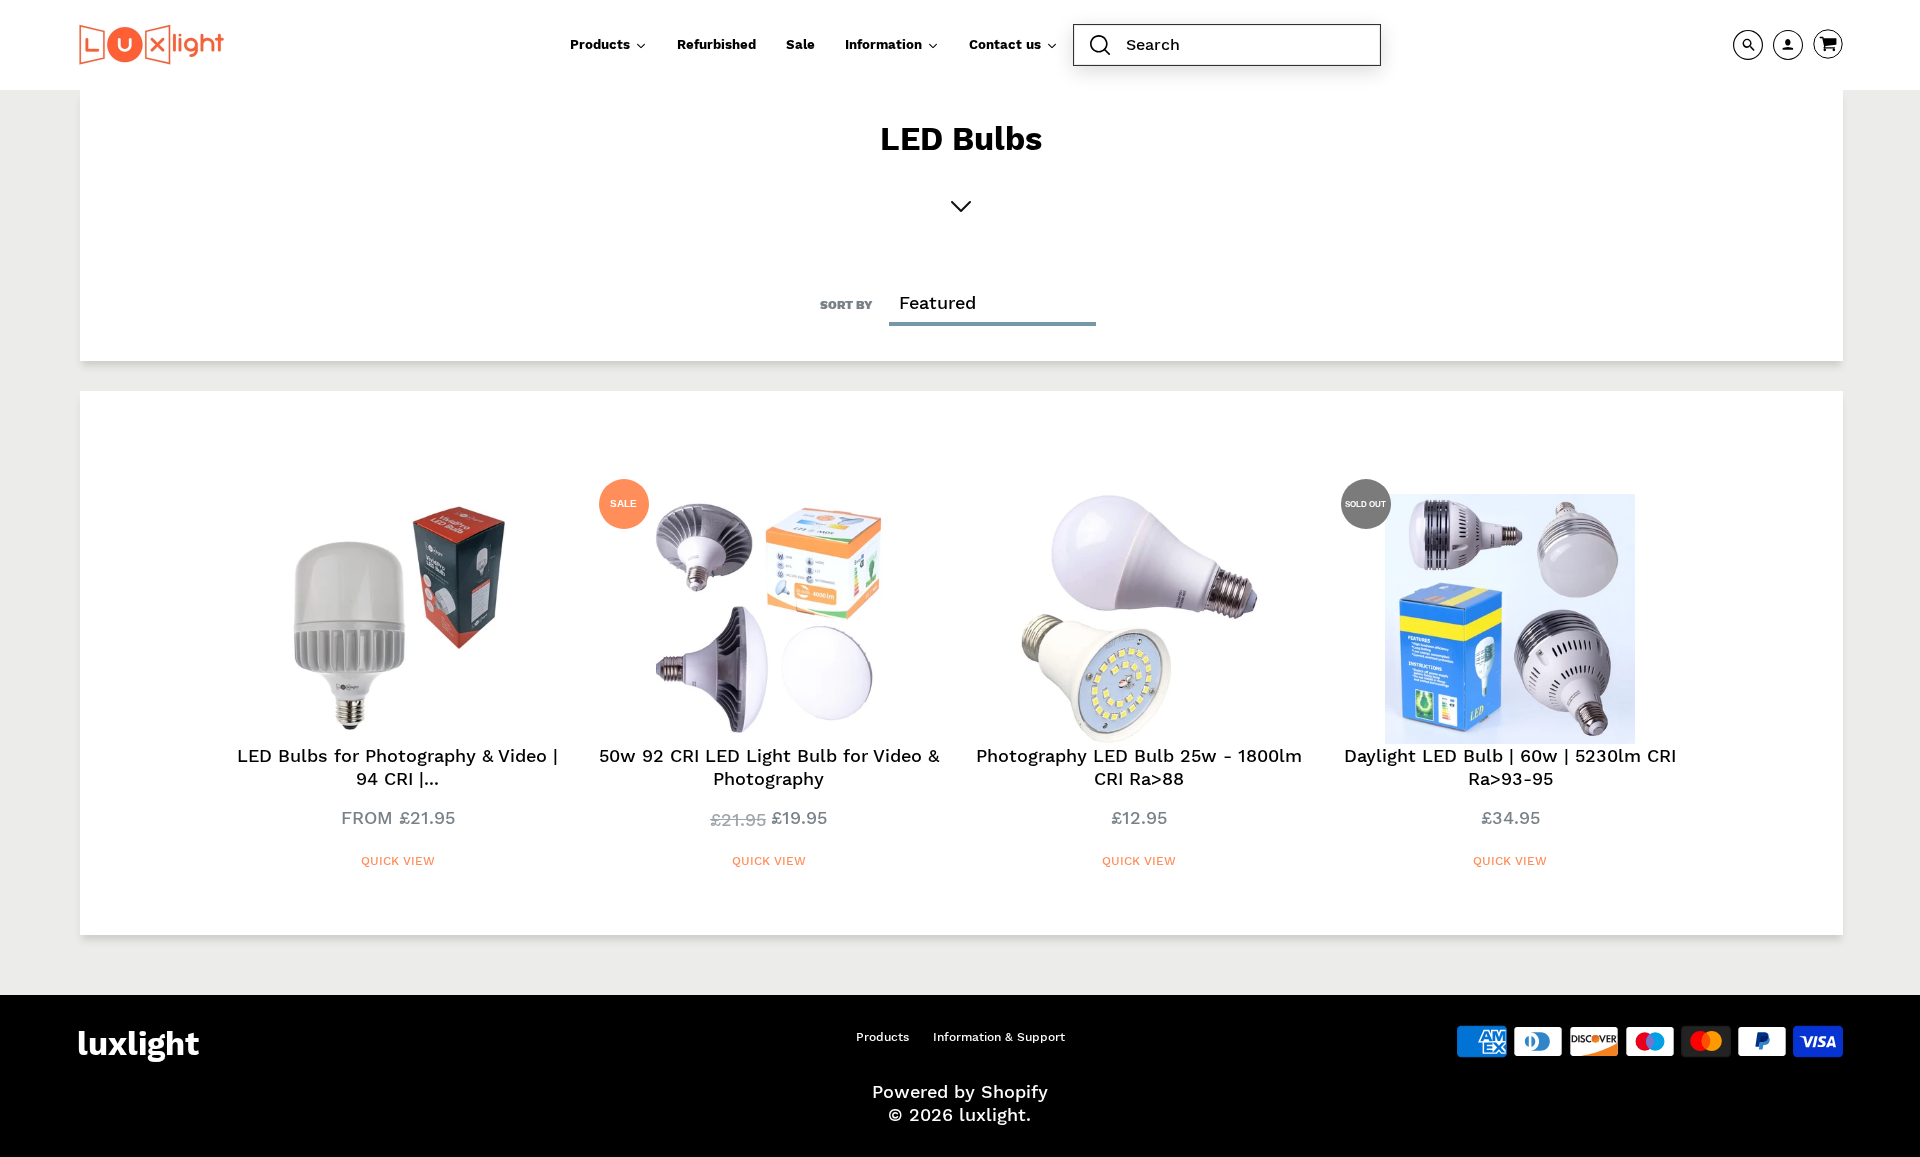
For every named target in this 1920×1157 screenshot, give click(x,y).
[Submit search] (1100, 45)
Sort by (846, 305)
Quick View (398, 861)
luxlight (138, 1044)
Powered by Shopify (960, 1091)
